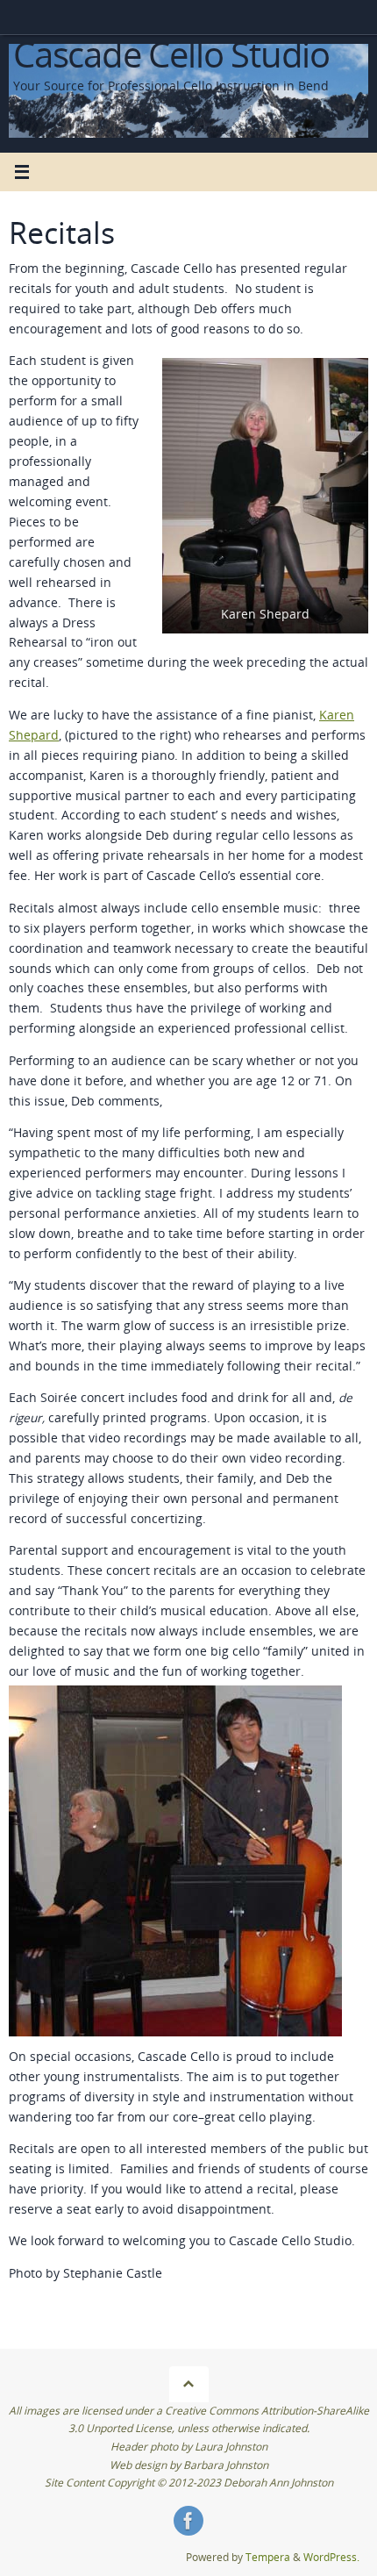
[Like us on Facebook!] (188, 2521)
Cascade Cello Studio (171, 54)
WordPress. (331, 2557)
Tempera (268, 2557)
